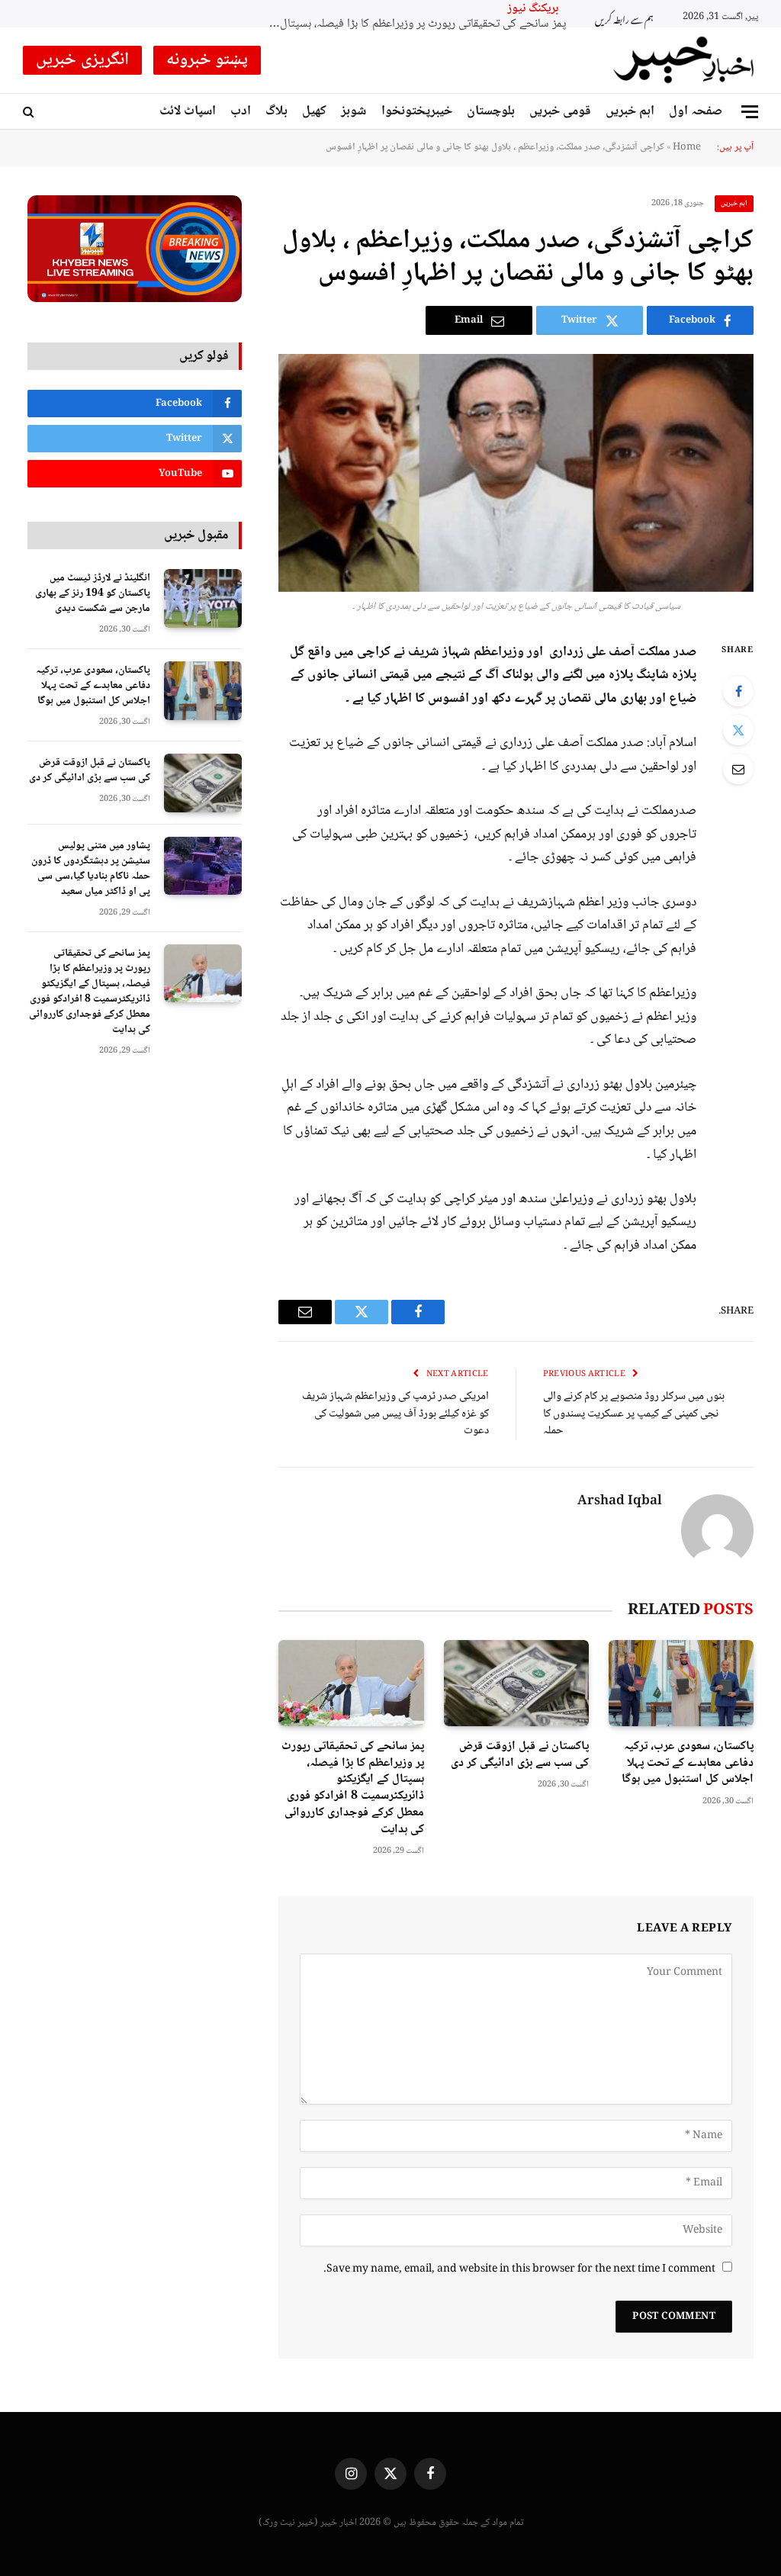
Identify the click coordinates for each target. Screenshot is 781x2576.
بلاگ (276, 111)
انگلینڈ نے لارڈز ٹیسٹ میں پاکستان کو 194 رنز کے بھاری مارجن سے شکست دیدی (93, 593)
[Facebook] (738, 691)
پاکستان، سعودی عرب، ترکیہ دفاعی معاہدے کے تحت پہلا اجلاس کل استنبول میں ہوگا (688, 1763)
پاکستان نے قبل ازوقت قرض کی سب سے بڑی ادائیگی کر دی (520, 1755)
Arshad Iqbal (620, 1502)
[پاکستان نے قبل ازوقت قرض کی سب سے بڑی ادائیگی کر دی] (516, 1683)
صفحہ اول (696, 111)
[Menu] (750, 112)
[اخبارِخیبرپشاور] (684, 60)
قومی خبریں (560, 111)
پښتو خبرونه (207, 60)
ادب (241, 111)
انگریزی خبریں (82, 60)
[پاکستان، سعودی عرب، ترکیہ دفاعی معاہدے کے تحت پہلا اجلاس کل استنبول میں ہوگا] (681, 1683)
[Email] (738, 769)
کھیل (314, 111)
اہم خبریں (630, 111)
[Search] (30, 112)
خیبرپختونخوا (417, 111)
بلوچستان (491, 111)
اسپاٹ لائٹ (188, 111)
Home (687, 147)
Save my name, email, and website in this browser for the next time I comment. (519, 2269)
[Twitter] (738, 730)
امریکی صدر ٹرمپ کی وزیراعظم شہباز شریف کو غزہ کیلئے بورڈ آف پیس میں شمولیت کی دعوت (395, 1414)
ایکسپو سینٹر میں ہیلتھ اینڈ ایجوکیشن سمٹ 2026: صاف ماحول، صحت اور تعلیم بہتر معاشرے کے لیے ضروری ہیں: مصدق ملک (413, 25)
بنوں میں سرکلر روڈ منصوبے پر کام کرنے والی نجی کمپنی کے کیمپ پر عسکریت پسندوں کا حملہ (634, 1414)
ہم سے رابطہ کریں (624, 18)
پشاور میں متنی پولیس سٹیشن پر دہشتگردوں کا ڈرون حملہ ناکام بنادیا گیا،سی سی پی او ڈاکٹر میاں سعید (91, 869)
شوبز (354, 111)
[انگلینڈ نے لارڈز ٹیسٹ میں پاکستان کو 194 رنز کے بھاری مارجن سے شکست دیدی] (203, 598)
